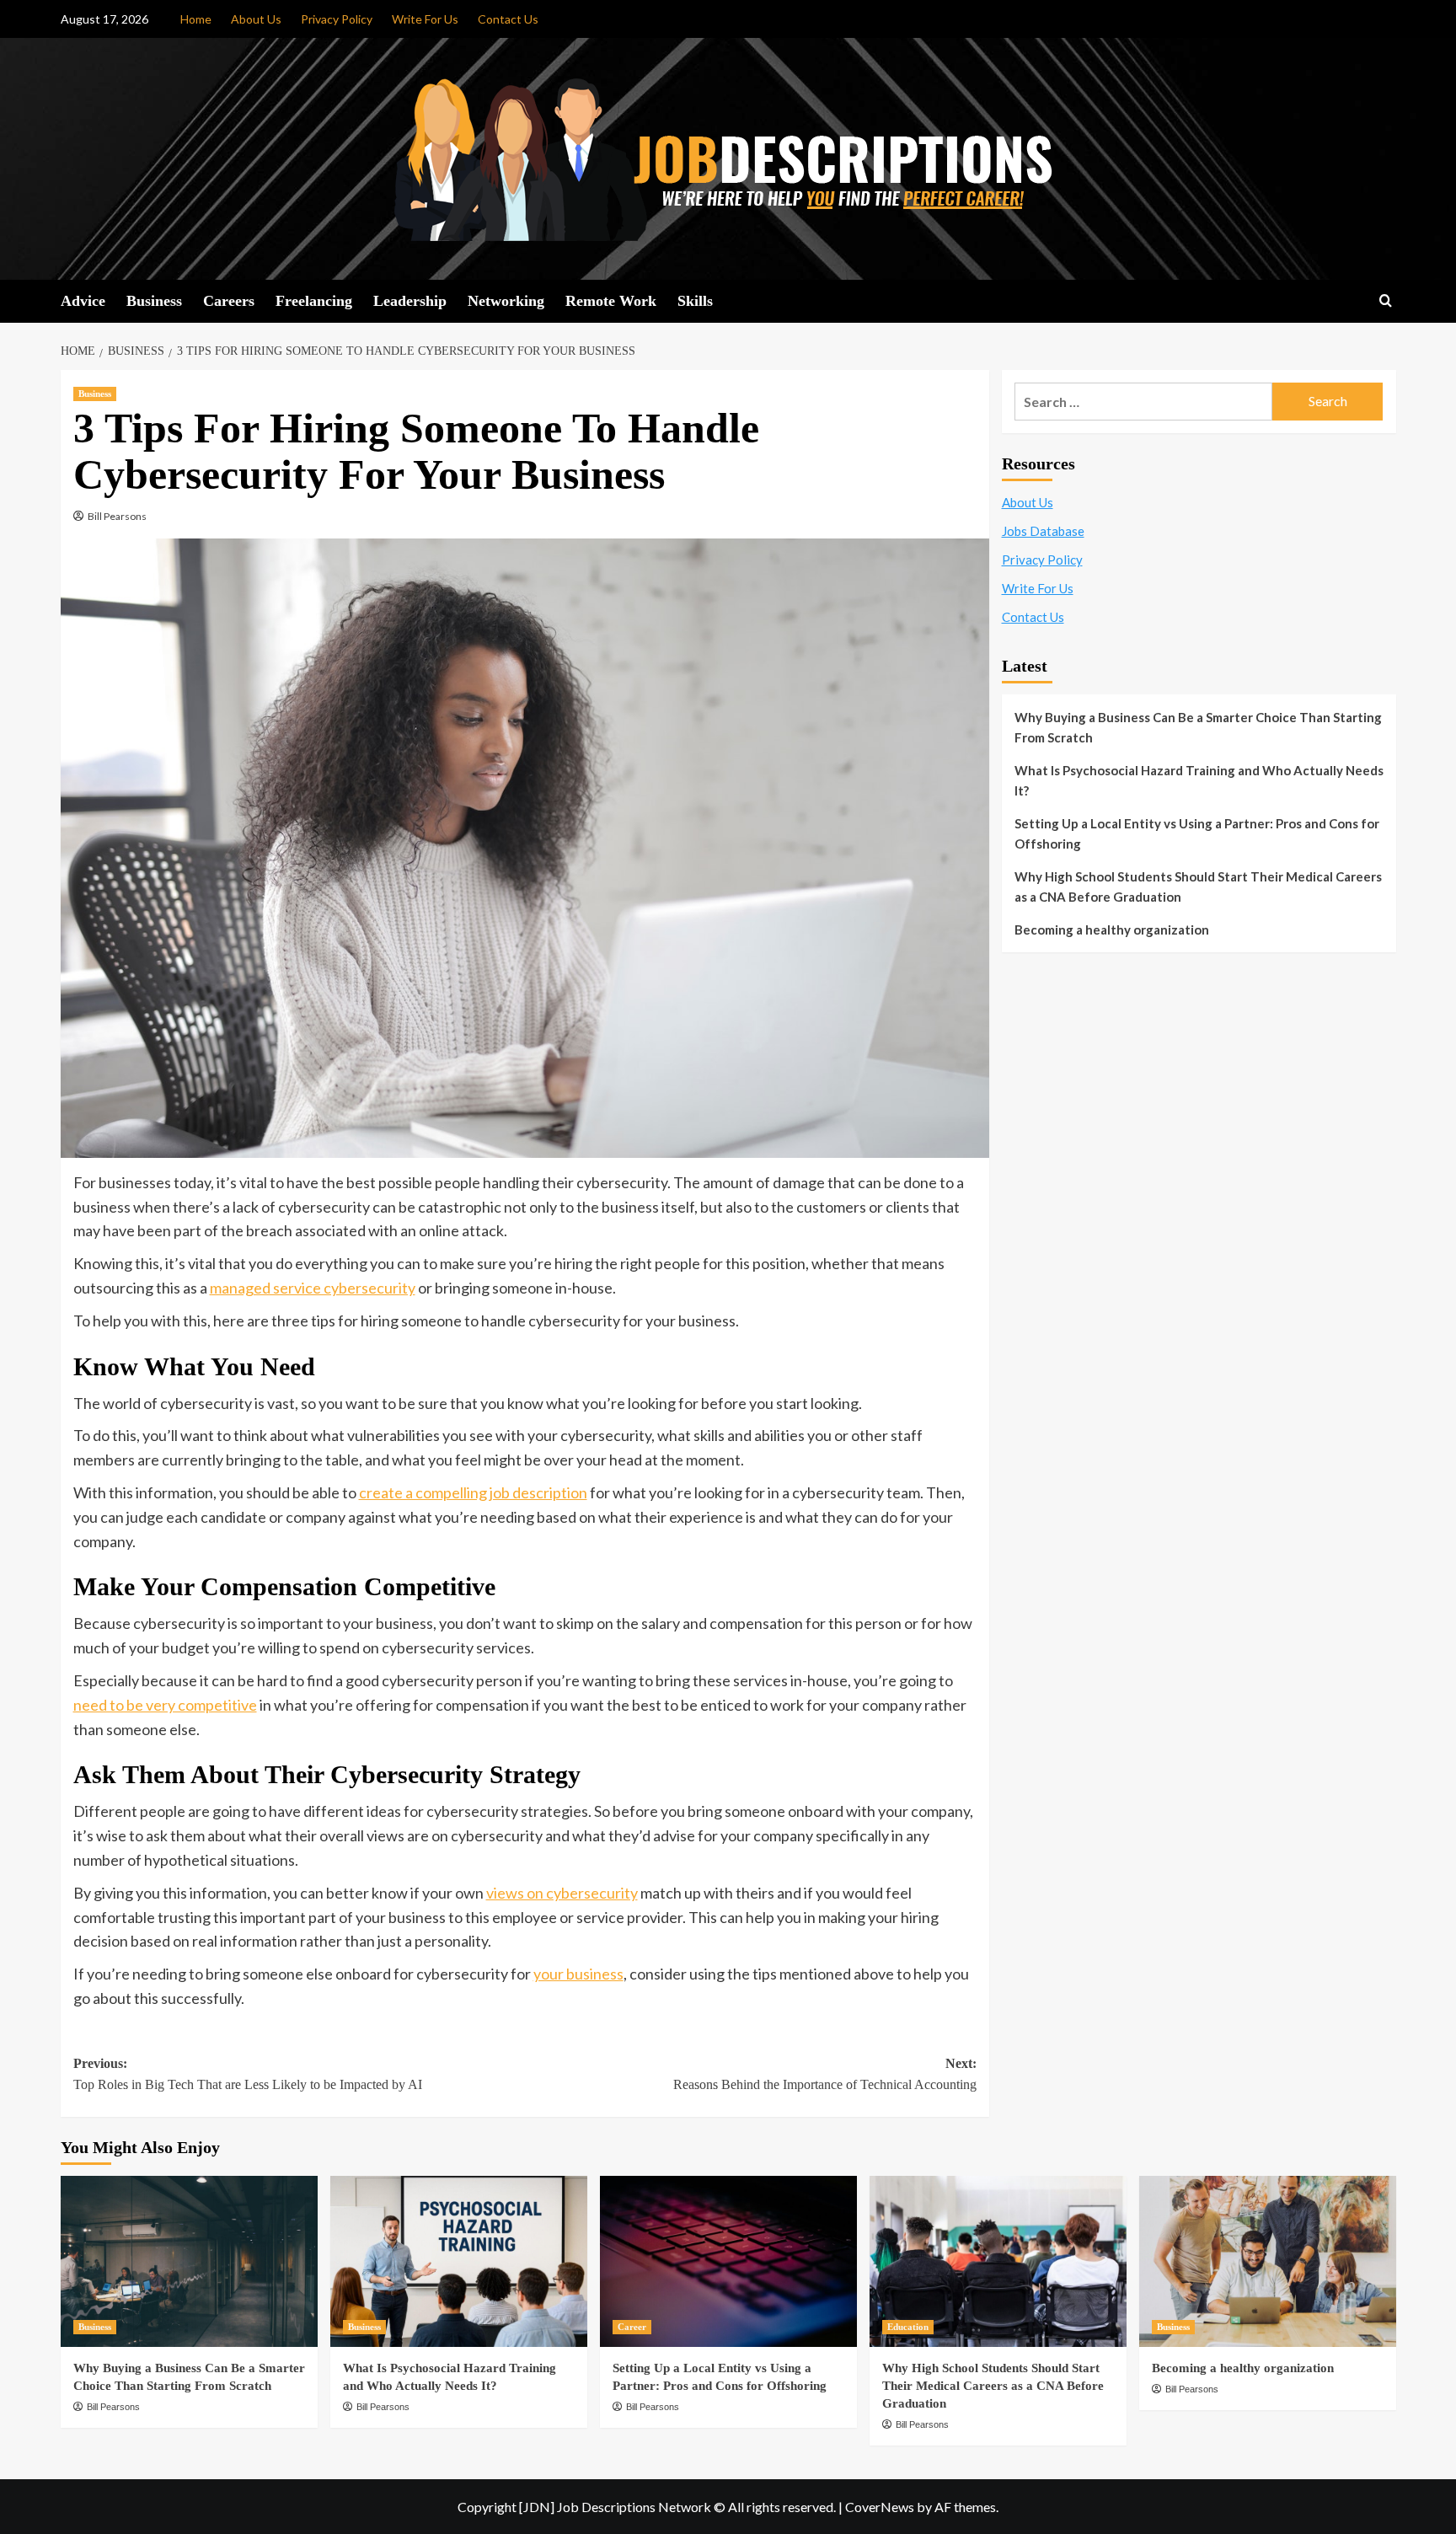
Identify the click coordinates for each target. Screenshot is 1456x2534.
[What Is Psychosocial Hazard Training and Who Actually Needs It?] (459, 2261)
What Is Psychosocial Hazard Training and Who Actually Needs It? (1199, 780)
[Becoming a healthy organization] (1268, 2261)
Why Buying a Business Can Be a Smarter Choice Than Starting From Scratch (1198, 727)
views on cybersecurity (562, 1893)
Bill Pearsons (117, 516)
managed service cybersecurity (313, 1288)
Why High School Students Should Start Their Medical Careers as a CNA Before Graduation (1198, 887)
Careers (229, 301)
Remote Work (611, 301)
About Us (256, 19)
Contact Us (508, 19)
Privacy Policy (337, 19)
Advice (83, 301)
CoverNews (880, 2507)
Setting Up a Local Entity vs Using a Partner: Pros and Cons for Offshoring (1197, 833)
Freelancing (314, 301)
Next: (825, 2074)
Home (196, 19)
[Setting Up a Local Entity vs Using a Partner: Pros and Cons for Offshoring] (728, 2261)
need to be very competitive (165, 1705)
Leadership (410, 301)
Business (154, 301)
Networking (506, 301)
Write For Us (425, 19)
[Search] (1386, 301)
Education (908, 2327)
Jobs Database (1043, 531)
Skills (695, 301)
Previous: (248, 2074)
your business (578, 1974)
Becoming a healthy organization (1112, 929)
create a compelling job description (473, 1492)
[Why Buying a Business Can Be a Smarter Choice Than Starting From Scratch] (189, 2261)
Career (632, 2327)
